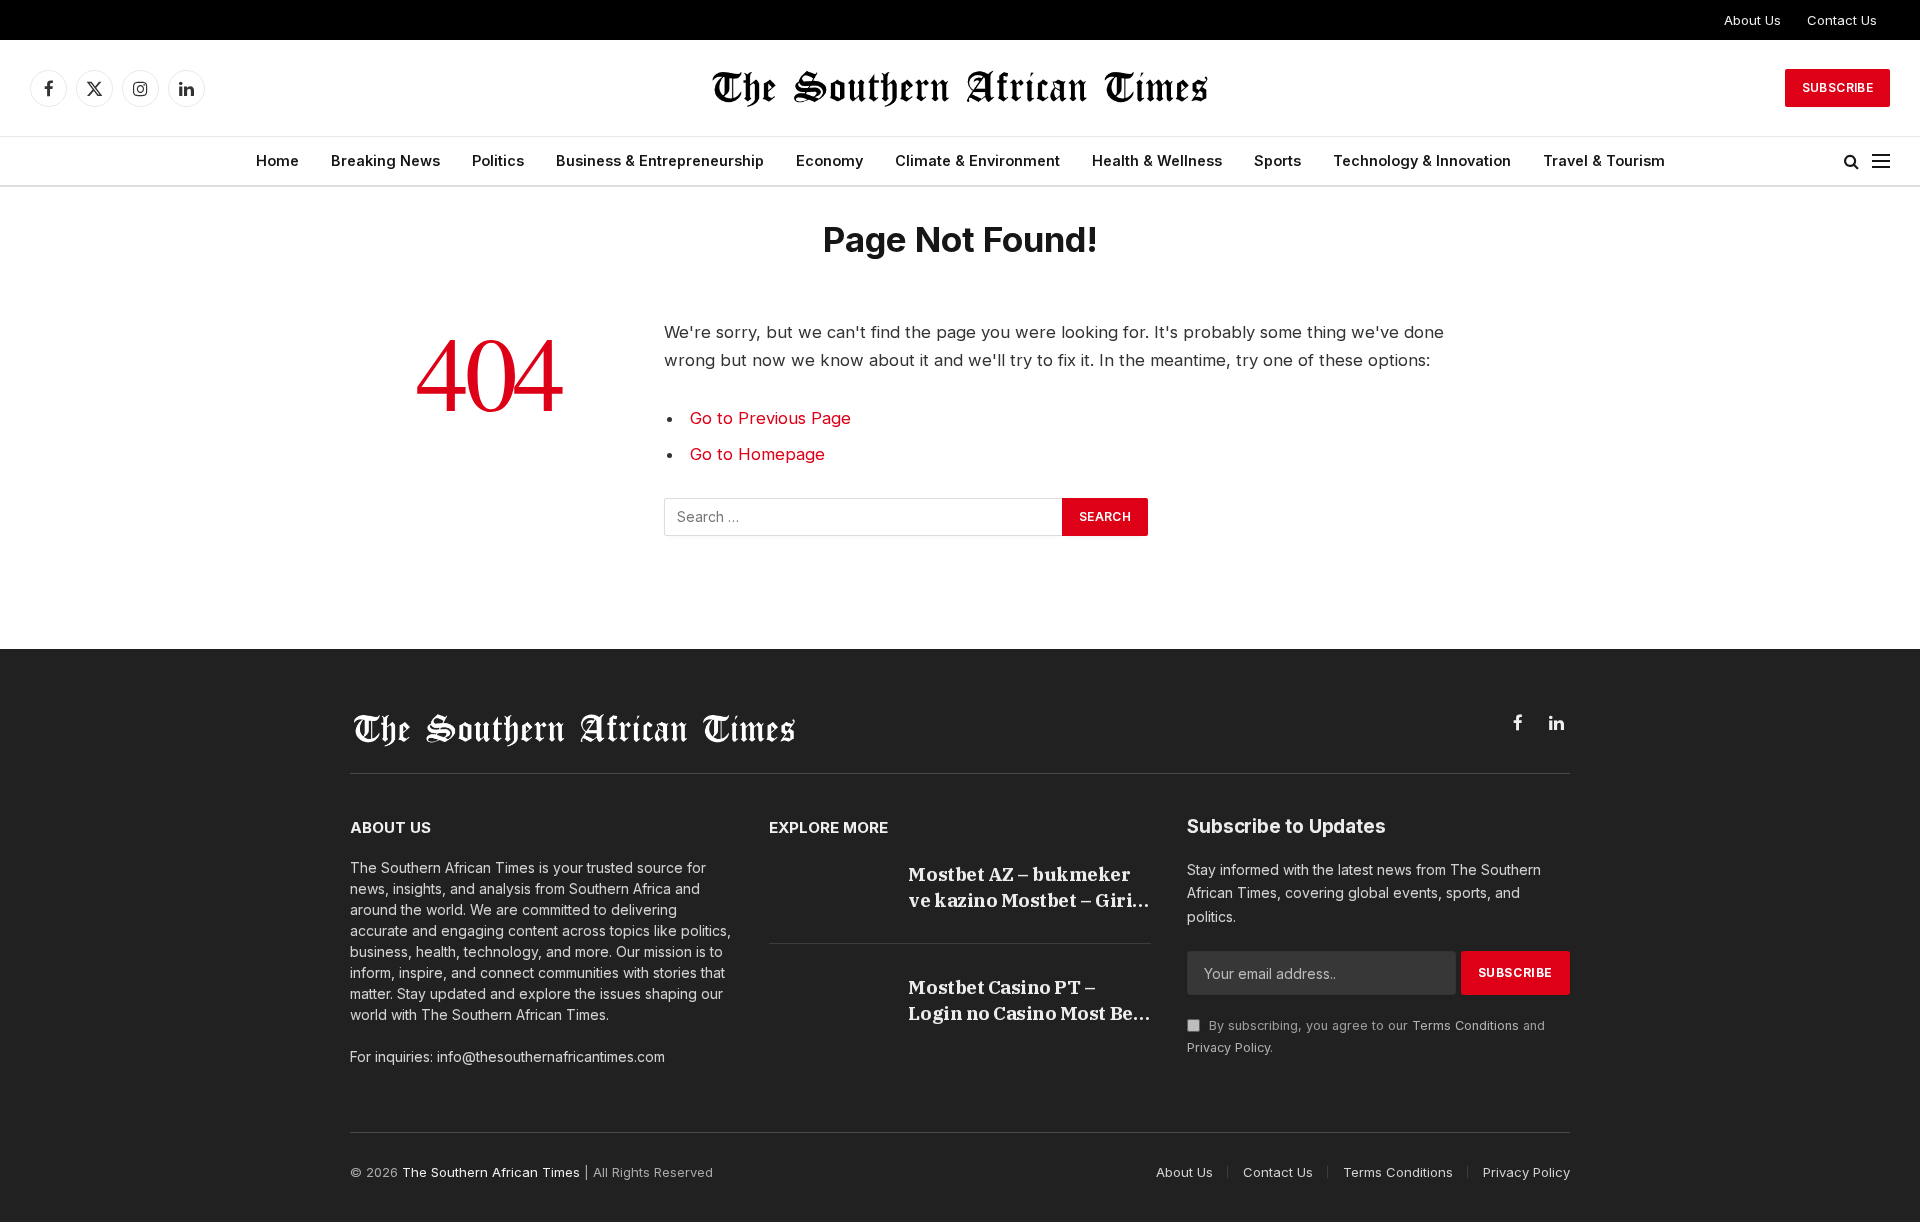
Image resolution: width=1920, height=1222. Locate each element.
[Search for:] (864, 517)
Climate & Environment (977, 160)
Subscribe (1837, 87)
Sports (1277, 160)
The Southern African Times (491, 1172)
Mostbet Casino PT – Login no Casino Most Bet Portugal (1024, 1000)
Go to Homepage (757, 454)
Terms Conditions (1465, 1025)
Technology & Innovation (1422, 160)
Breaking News (385, 160)
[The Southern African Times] (960, 88)
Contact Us (1842, 20)
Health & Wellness (1157, 160)
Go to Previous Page (770, 418)
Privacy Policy (1228, 1047)
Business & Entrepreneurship (660, 160)
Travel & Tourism (1604, 160)
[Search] (1851, 161)
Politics (498, 160)
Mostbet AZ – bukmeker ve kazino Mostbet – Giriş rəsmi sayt (1024, 887)
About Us (1752, 20)
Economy (829, 160)
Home (277, 160)
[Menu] (1881, 161)
